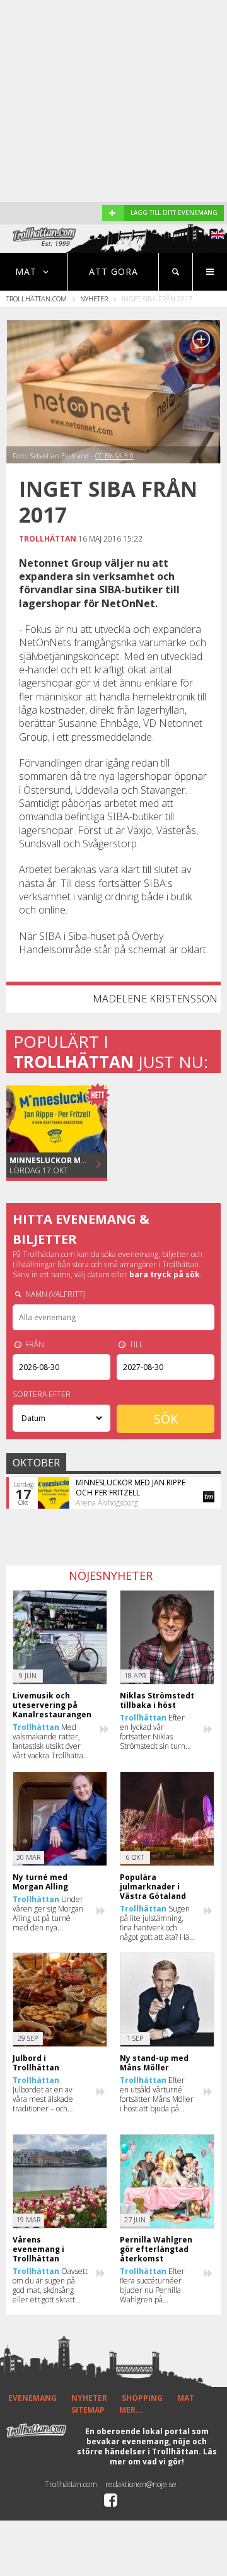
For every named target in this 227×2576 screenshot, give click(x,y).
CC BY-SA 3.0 (114, 455)
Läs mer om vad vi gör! (163, 2457)
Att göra (113, 271)
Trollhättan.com (37, 299)
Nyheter (94, 299)
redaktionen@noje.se (141, 2484)
